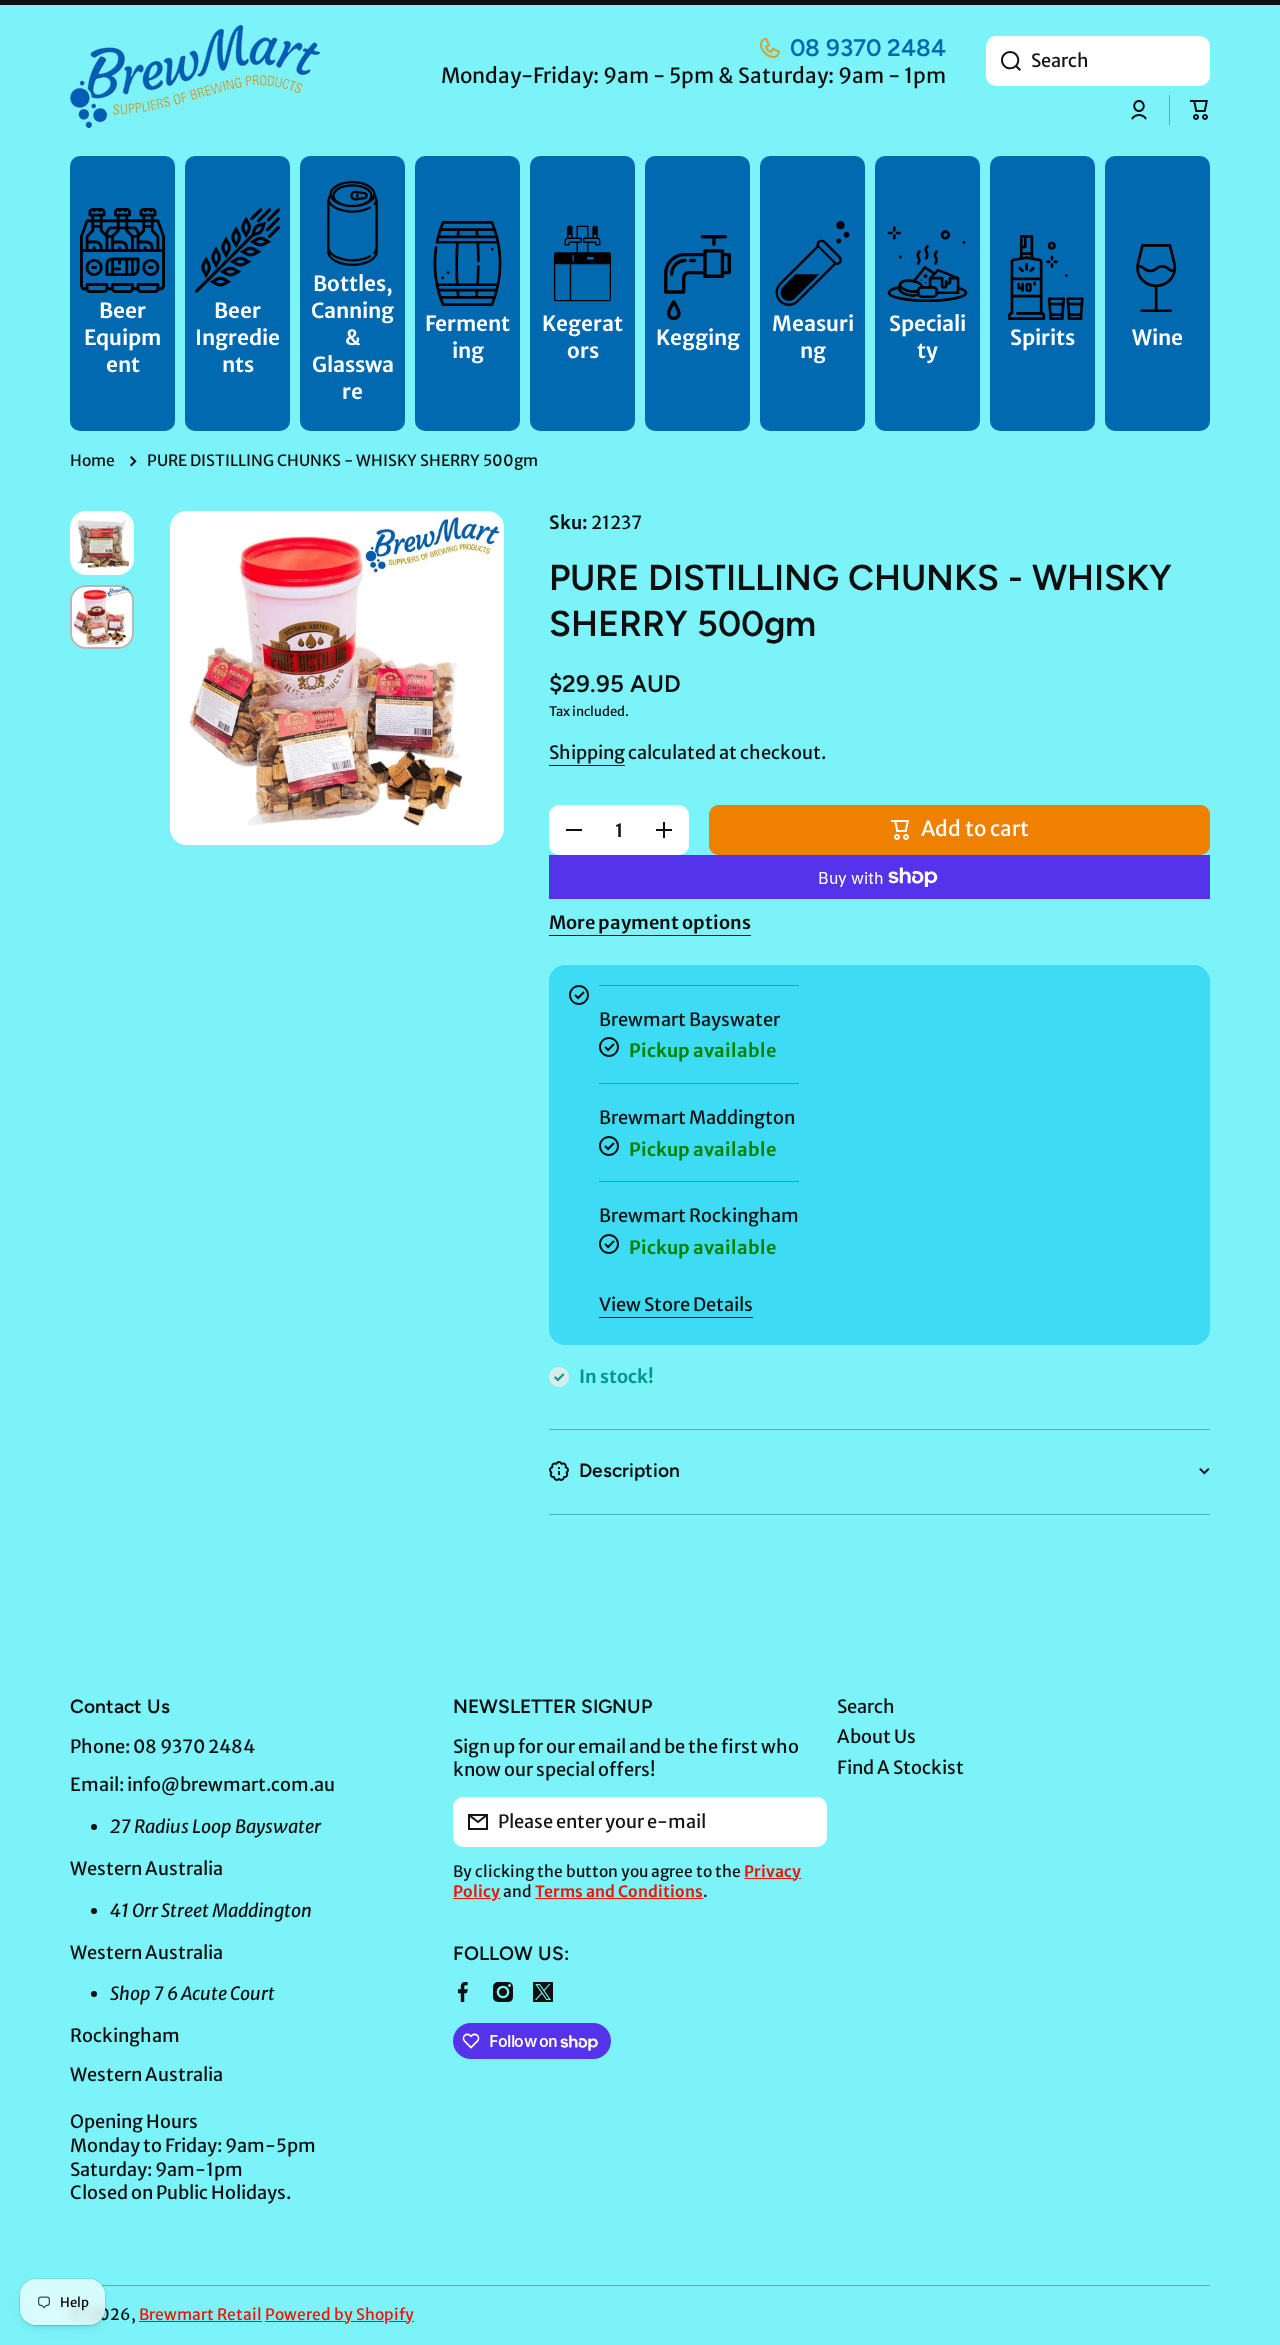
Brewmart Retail (200, 2314)
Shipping (587, 752)
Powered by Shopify (339, 2314)
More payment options (650, 922)
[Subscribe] (802, 1822)
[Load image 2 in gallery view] (102, 617)
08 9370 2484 (868, 47)
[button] (1200, 110)
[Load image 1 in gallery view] (102, 543)
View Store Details (676, 1304)
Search (866, 1706)
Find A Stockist (900, 1767)
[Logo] (195, 76)
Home (92, 460)
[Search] (1003, 61)
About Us (876, 1736)
